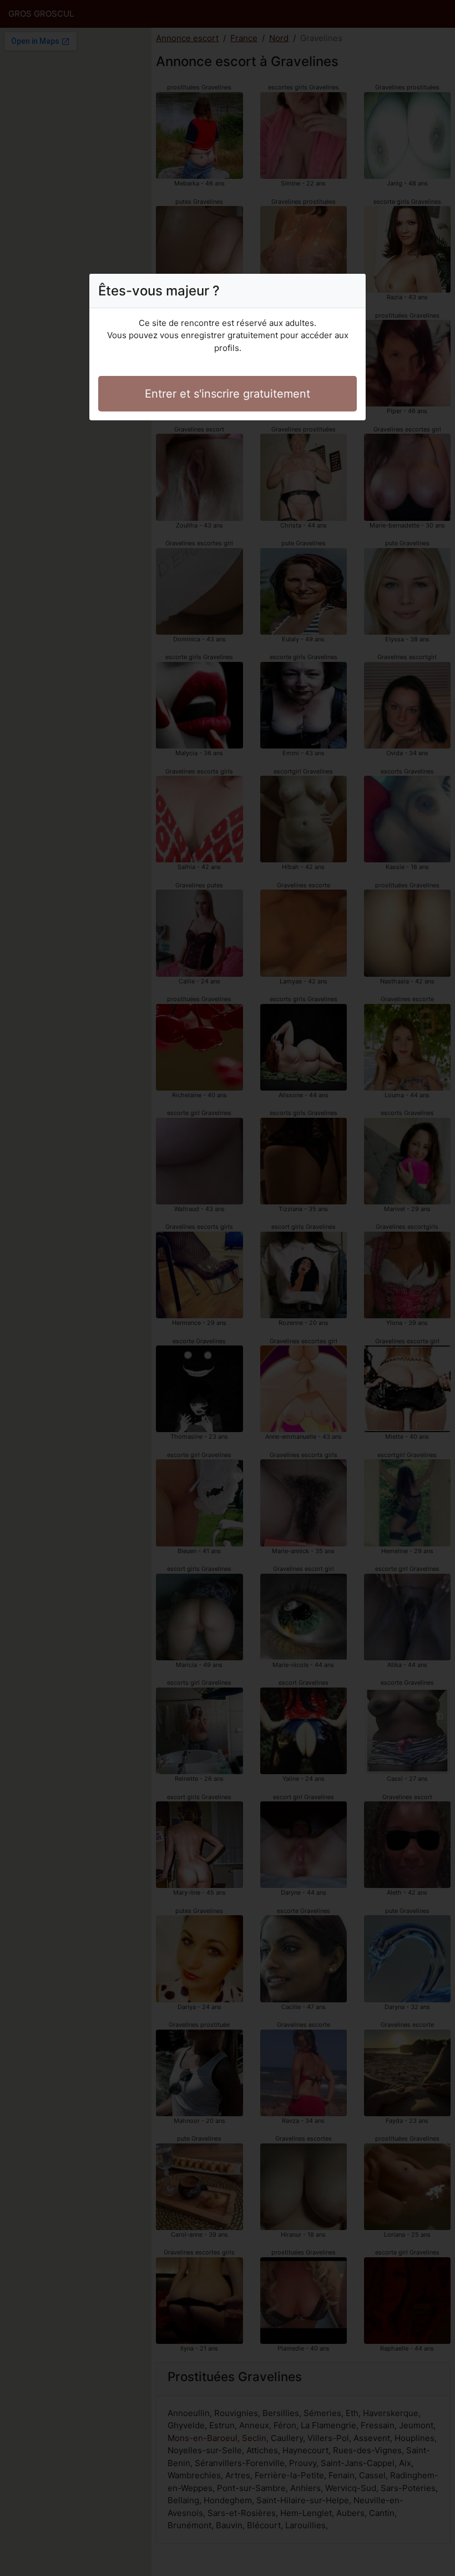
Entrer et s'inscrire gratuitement (228, 394)
